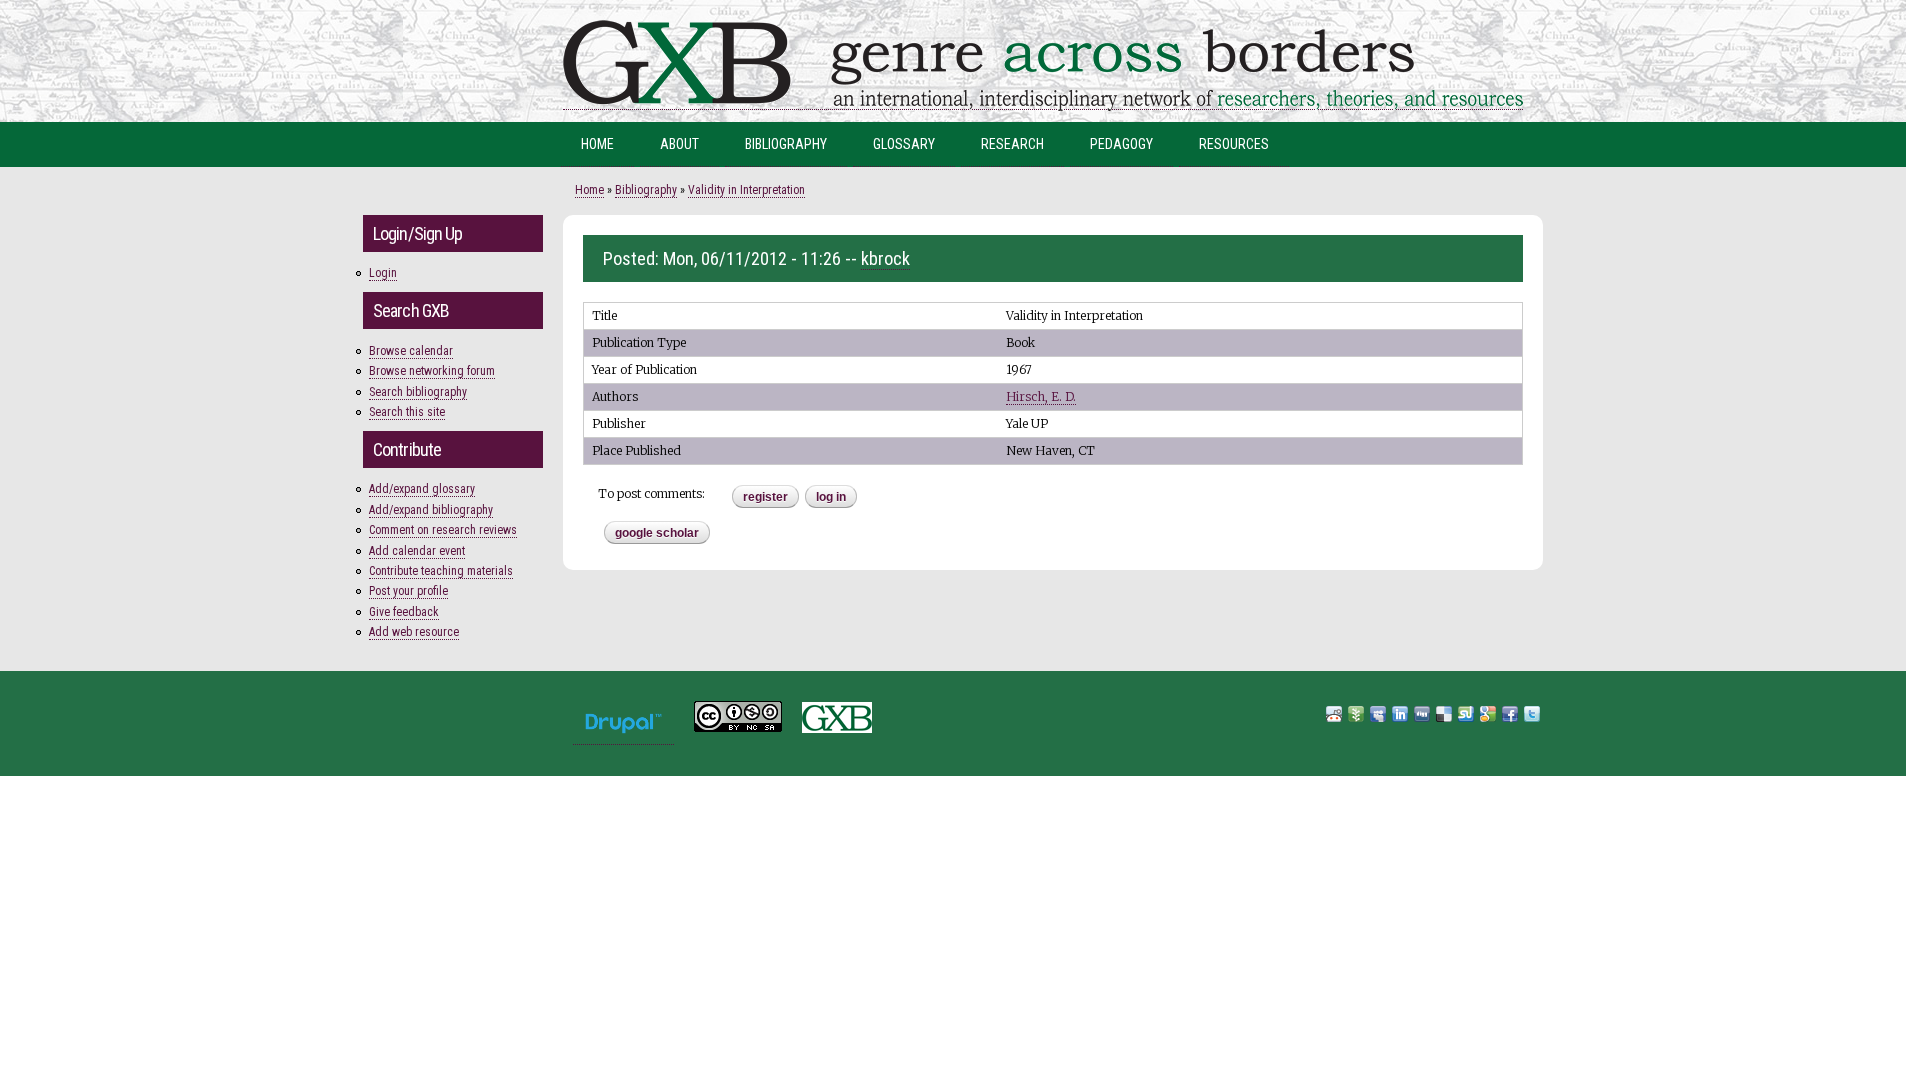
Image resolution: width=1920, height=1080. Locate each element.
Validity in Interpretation (746, 190)
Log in (831, 497)
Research (1012, 144)
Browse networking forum (432, 371)
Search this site (407, 412)
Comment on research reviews (443, 530)
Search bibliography (418, 392)
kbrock (885, 258)
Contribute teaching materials (441, 571)
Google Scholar (657, 533)
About (679, 144)
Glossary (904, 144)
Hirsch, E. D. (1041, 396)
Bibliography (786, 144)
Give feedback (404, 612)
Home (597, 144)
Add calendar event (417, 551)
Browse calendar (411, 351)
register (765, 497)
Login (383, 273)
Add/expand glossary (422, 489)
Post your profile (408, 591)
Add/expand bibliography (431, 510)
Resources (1234, 144)
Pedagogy (1121, 144)
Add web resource (414, 632)
